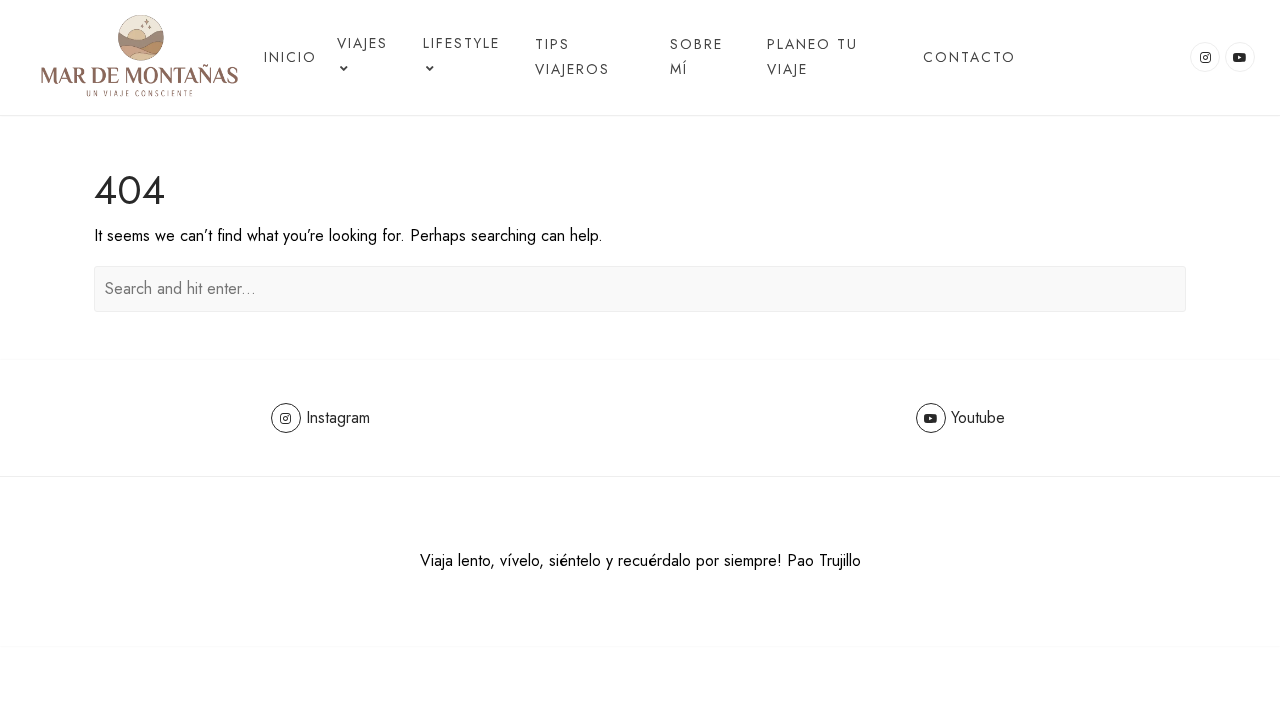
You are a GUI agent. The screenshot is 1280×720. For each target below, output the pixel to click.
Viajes (362, 43)
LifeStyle (461, 43)
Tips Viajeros (572, 56)
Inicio (290, 57)
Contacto (969, 57)
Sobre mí (696, 56)
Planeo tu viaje (812, 56)
